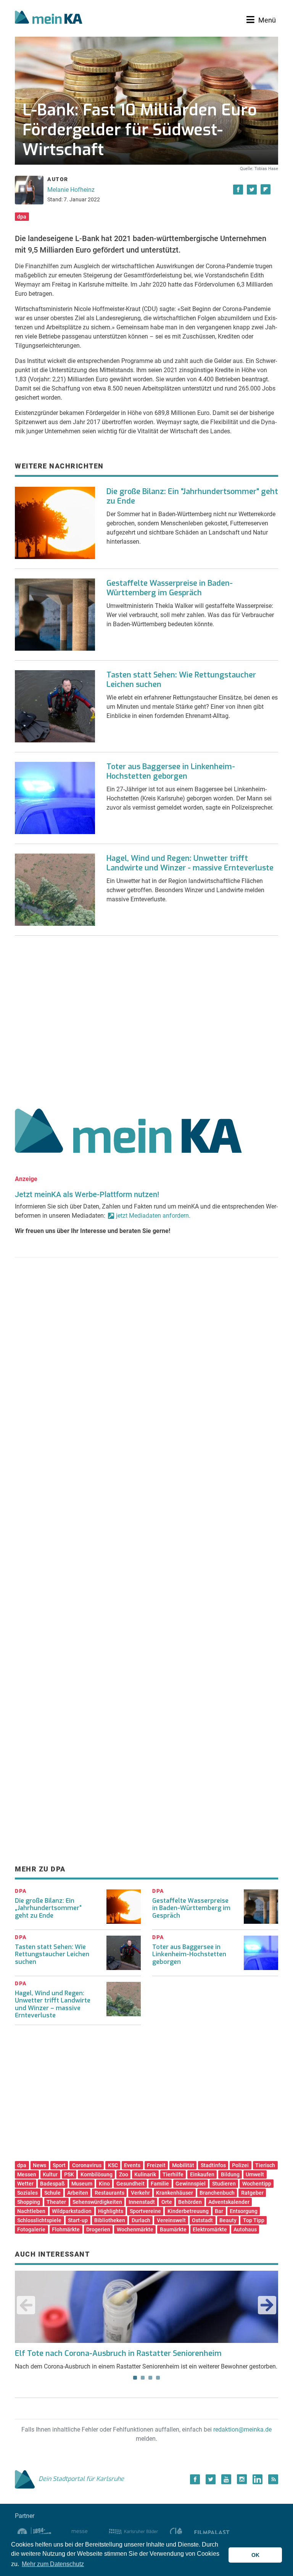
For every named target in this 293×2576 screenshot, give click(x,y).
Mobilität (183, 2165)
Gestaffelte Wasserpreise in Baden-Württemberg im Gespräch (170, 588)
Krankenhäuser (175, 2193)
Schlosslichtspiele (39, 2220)
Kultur (50, 2174)
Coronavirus (87, 2165)
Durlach (141, 2220)
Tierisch (265, 2165)
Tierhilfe (173, 2174)
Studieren (224, 2184)
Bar (219, 2211)
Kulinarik (145, 2174)
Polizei (240, 2165)
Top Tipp (254, 2220)
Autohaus (245, 2229)
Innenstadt (142, 2202)
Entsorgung (244, 2211)
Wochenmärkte (135, 2229)
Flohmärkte (66, 2229)
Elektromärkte (210, 2229)
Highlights (111, 2211)
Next (267, 2305)
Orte (167, 2202)
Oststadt (202, 2220)
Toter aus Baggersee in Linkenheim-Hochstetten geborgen (171, 771)
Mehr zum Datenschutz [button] (53, 2564)
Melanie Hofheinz (71, 190)
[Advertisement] (146, 1019)
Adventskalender (229, 2202)
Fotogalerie (31, 2229)
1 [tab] (135, 2378)
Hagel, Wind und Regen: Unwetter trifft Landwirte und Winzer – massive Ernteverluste (53, 2004)
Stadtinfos (213, 2165)
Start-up (78, 2220)
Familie (160, 2184)
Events (132, 2165)
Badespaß (52, 2184)
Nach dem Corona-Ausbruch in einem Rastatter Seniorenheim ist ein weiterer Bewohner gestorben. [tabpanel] (146, 2359)
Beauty (228, 2220)
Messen (27, 2174)
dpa (22, 217)
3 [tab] (150, 2378)
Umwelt (255, 2174)
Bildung (230, 2174)
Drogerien (98, 2229)
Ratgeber (252, 2193)
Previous (26, 2305)
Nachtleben (31, 2211)
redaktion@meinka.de (242, 2429)
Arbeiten (78, 2193)
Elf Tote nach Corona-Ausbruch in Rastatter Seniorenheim (118, 2353)
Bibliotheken (110, 2220)
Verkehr (140, 2193)
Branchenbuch (217, 2193)
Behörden (190, 2202)
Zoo (124, 2174)
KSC (113, 2165)
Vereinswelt (171, 2220)
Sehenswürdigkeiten (97, 2202)
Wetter (25, 2184)
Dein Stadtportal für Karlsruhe (81, 2479)
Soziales (27, 2193)
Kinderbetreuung (188, 2211)
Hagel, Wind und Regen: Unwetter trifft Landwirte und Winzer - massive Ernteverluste (190, 863)
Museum (82, 2184)
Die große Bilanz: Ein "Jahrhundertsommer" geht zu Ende (192, 496)
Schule (52, 2193)
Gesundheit (130, 2184)
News (39, 2165)
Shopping (29, 2202)
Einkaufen (202, 2174)
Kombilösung (97, 2174)
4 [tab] (158, 2378)
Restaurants (109, 2193)
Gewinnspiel (191, 2184)
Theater (56, 2202)
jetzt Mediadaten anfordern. (153, 1216)
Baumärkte (173, 2229)
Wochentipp (257, 2184)
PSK (69, 2174)
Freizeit (156, 2165)
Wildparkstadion (72, 2211)
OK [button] (255, 2555)
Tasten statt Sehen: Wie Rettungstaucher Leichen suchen (181, 680)
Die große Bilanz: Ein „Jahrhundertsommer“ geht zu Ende (48, 1908)
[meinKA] (49, 18)
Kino (104, 2184)
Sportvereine (145, 2211)
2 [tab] (143, 2378)
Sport (59, 2165)
